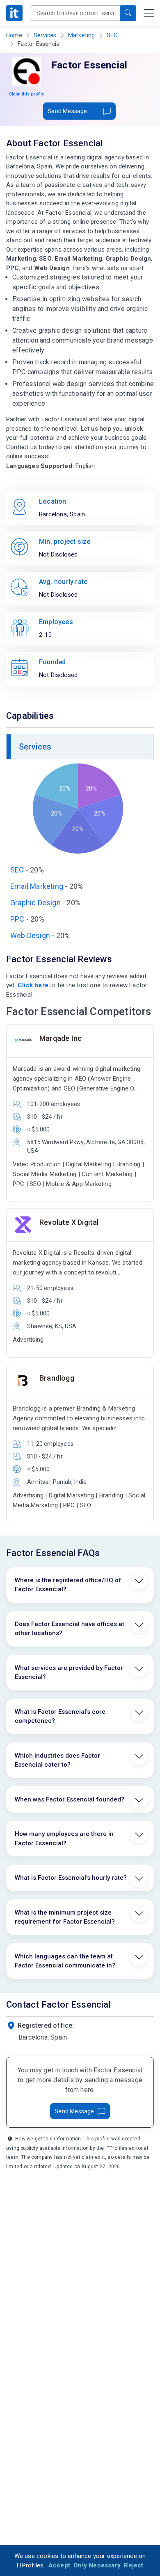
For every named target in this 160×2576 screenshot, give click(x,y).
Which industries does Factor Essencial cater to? (57, 1760)
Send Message (67, 111)
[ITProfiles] (14, 13)
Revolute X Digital (69, 1222)
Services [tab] (35, 747)
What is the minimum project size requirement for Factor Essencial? (65, 1917)
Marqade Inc (61, 1038)
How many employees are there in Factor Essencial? (64, 1839)
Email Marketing (37, 886)
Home (14, 35)
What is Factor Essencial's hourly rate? (71, 1878)
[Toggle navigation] (149, 13)
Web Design (30, 935)
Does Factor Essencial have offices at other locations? (70, 1629)
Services (45, 35)
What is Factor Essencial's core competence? (60, 1716)
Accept (59, 2565)
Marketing (82, 35)
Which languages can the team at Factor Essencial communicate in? (65, 1961)
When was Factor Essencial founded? (70, 1799)
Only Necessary (97, 2565)
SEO (112, 35)
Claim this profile (27, 94)
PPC (17, 919)
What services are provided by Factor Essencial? (69, 1673)
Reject (134, 2565)
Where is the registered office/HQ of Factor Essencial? (68, 1585)
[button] (128, 13)
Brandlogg (57, 1378)
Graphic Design (35, 903)
